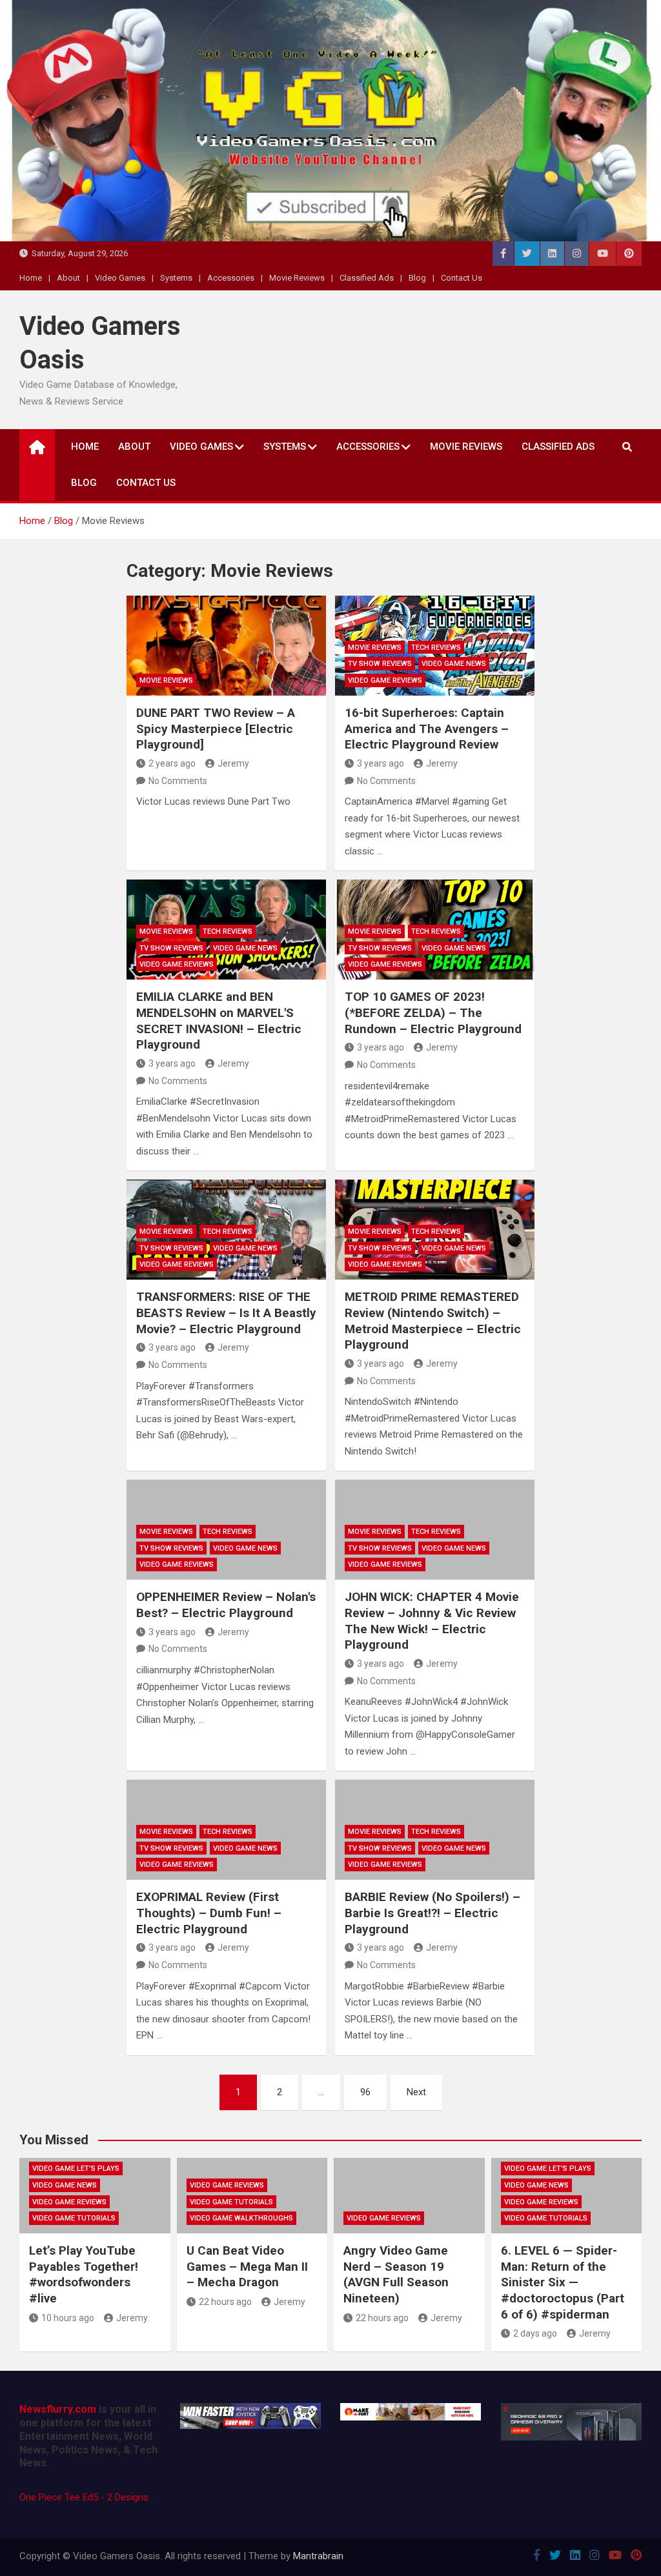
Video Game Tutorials (74, 2218)
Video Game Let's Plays (76, 2168)
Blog (417, 278)
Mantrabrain (318, 2556)
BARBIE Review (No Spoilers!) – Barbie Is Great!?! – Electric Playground (432, 1913)
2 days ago (535, 2333)
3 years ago (381, 763)
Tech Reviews (436, 648)
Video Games (120, 278)
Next (416, 2092)
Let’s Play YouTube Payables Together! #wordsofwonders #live (84, 2274)
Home (31, 278)
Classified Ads (367, 278)
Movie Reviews (297, 278)
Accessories (231, 278)
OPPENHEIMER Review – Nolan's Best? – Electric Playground (226, 1605)
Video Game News (454, 664)
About (68, 278)
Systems (176, 278)
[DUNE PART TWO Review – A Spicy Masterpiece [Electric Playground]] (226, 646)
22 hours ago (225, 2302)
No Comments (178, 781)
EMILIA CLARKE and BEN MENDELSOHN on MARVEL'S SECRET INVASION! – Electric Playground (219, 1021)
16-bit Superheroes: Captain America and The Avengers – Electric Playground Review (427, 729)
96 (365, 2092)
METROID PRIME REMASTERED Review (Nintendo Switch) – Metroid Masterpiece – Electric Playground (433, 1321)
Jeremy (233, 763)
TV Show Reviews (380, 664)
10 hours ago (68, 2318)
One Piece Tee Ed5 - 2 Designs (84, 2497)
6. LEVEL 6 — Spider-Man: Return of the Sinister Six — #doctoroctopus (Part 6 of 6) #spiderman (563, 2282)
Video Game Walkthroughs (241, 2218)
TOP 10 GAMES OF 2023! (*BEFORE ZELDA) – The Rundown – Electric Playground (433, 1012)
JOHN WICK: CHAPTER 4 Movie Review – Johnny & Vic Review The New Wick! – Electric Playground (432, 1621)
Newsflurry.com (58, 2409)
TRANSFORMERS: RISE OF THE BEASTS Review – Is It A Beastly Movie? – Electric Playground (226, 1313)
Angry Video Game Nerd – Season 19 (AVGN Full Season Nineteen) (396, 2274)
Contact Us (462, 278)
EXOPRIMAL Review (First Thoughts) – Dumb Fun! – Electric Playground (209, 1913)
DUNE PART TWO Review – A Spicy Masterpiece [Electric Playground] (216, 729)
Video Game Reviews (385, 680)
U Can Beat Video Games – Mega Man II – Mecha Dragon (247, 2266)
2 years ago (172, 763)
